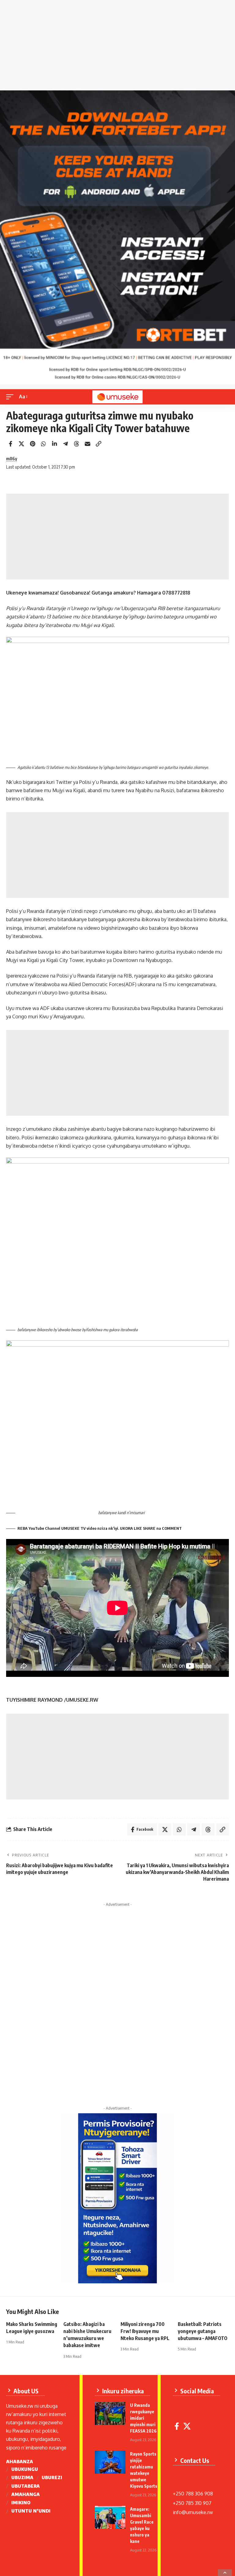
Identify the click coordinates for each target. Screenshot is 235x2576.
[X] (187, 2426)
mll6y (12, 458)
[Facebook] (177, 2426)
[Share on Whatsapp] (43, 444)
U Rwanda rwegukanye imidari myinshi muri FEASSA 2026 (143, 2418)
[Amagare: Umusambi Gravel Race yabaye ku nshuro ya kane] (110, 2517)
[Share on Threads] (76, 444)
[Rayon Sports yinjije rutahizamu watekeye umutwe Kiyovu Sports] (110, 2462)
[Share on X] (21, 444)
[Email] (88, 444)
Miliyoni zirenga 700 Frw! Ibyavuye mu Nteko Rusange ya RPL (145, 2331)
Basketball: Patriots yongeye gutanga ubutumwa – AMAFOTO (203, 2331)
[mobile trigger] (11, 397)
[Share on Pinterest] (32, 444)
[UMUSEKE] (117, 397)
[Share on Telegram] (65, 444)
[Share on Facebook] (10, 444)
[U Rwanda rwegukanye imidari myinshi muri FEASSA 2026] (110, 2413)
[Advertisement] (117, 47)
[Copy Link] (99, 444)
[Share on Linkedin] (54, 444)
